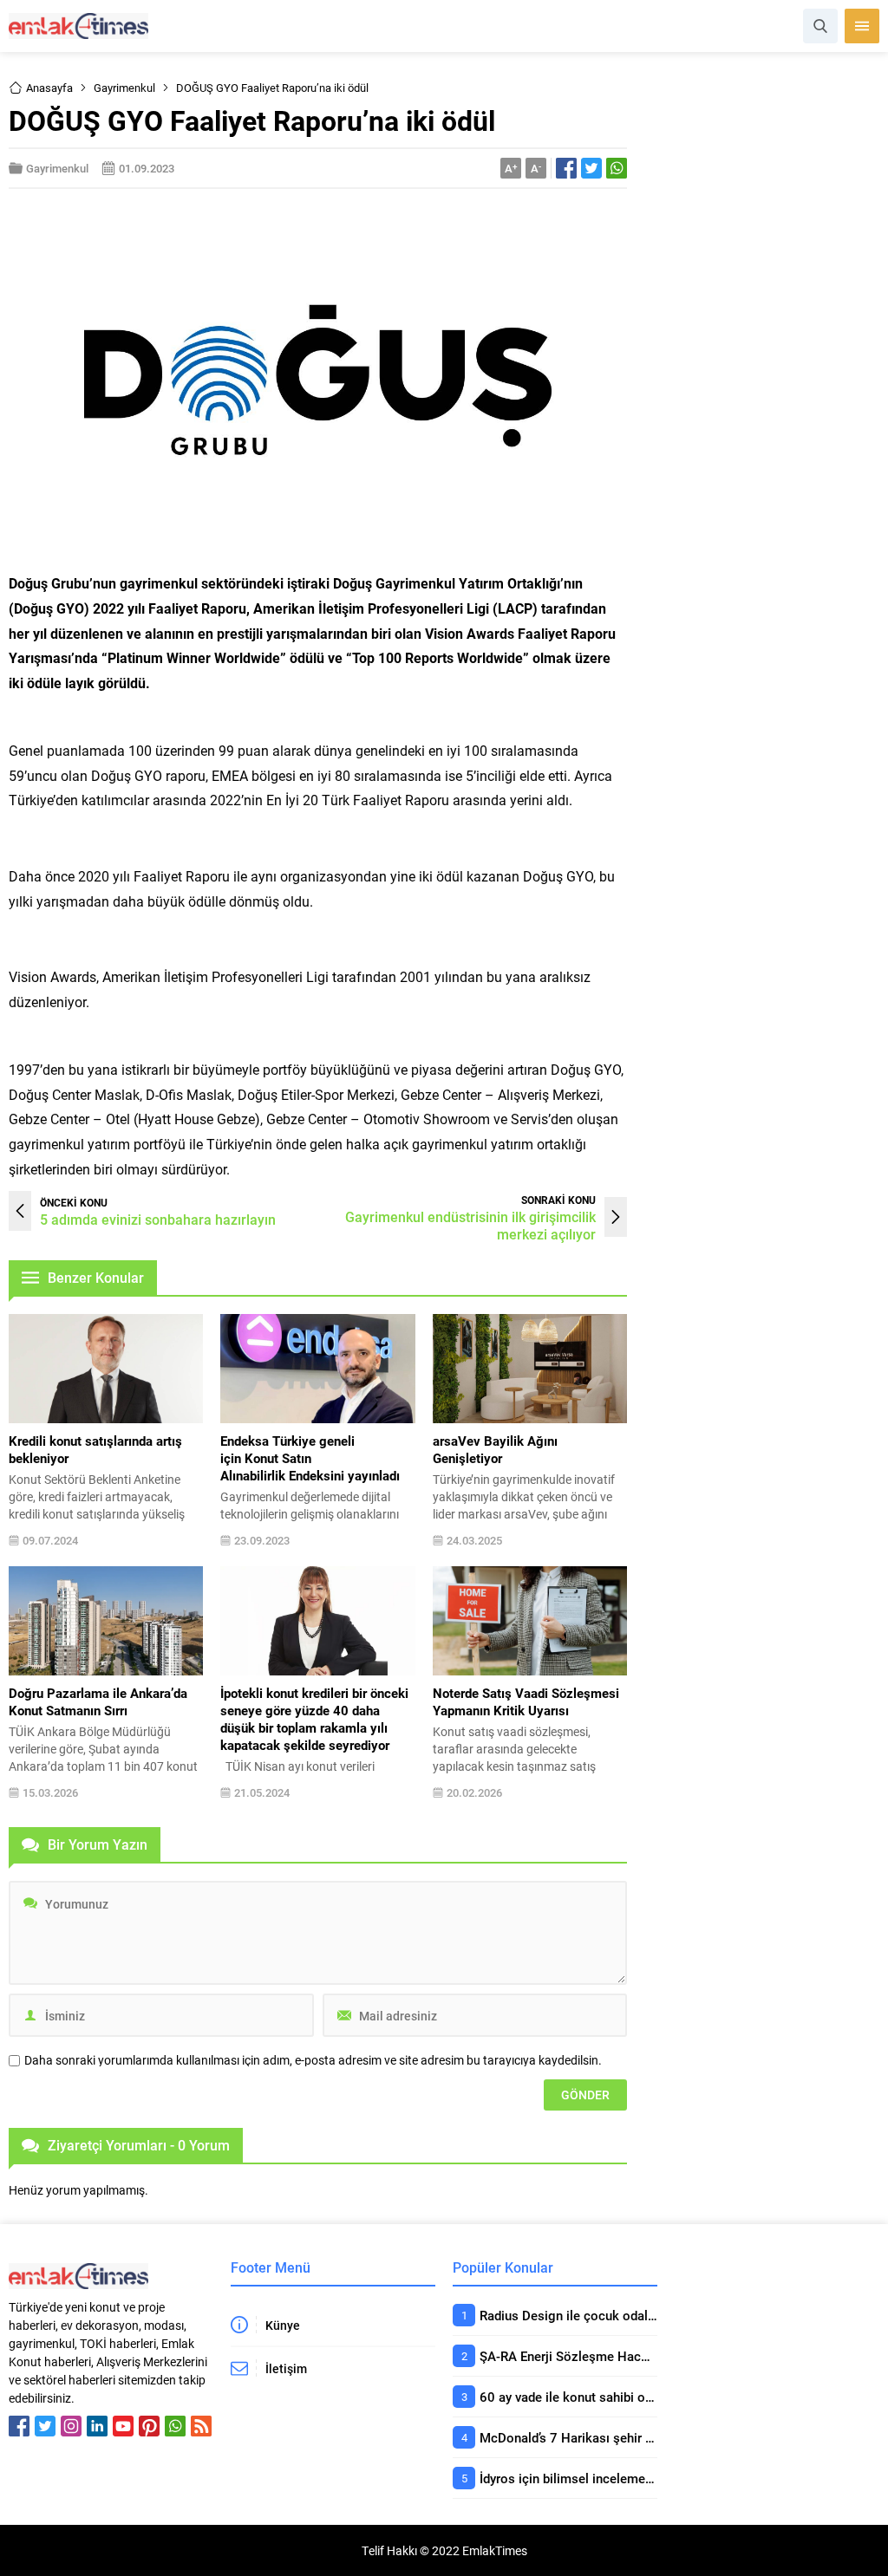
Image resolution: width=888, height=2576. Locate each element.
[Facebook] (19, 2426)
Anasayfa (49, 88)
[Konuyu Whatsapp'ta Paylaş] (617, 168)
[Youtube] (123, 2426)
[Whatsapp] (175, 2426)
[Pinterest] (149, 2426)
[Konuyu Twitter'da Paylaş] (591, 168)
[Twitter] (45, 2426)
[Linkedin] (97, 2426)
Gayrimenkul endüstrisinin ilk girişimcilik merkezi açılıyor (470, 1225)
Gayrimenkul (124, 88)
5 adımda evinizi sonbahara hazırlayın (158, 1219)
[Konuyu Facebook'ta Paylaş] (566, 168)
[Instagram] (71, 2426)
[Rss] (201, 2426)
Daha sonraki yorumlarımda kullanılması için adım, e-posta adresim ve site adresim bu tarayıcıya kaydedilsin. (313, 2060)
